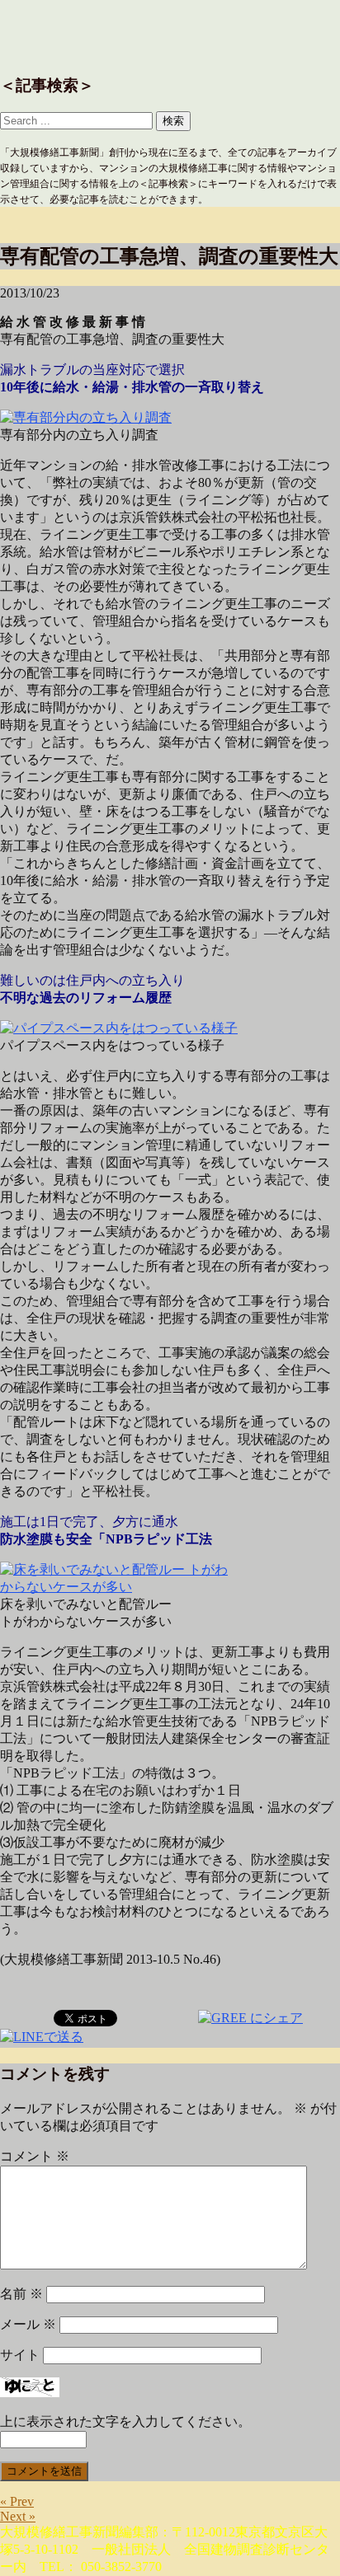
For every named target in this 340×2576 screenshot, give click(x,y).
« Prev (17, 2501)
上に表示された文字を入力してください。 (125, 2421)
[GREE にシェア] (250, 2017)
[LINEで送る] (42, 2036)
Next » (18, 2516)
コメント (35, 2156)
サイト (20, 2355)
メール (28, 2324)
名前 (21, 2294)
